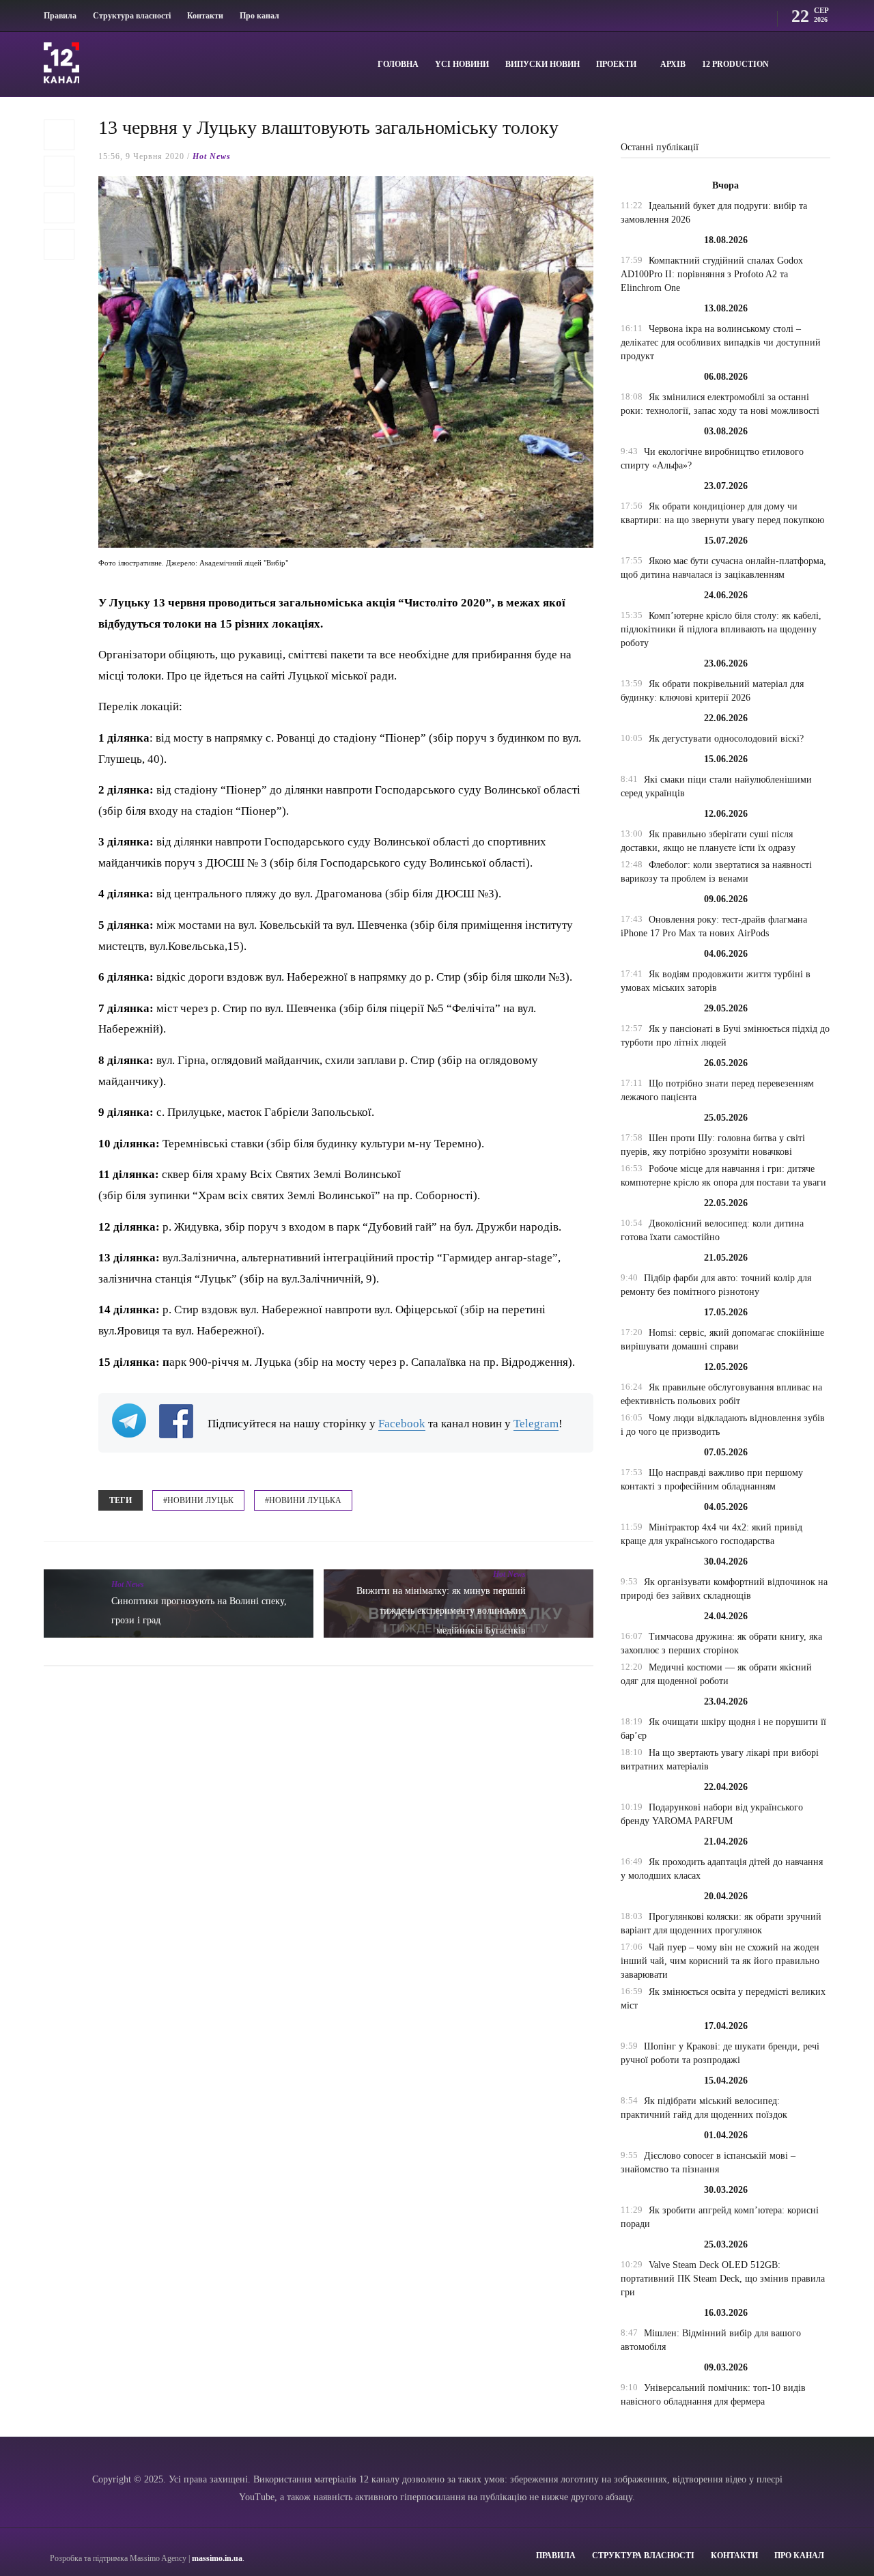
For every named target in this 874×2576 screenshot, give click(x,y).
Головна (398, 64)
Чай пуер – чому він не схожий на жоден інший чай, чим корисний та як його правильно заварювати (720, 1961)
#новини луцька (303, 1500)
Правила (60, 16)
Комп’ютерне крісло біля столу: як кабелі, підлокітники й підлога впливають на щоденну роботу (721, 629)
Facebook (402, 1424)
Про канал (259, 16)
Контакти (205, 16)
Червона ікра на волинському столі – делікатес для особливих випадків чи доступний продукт (721, 342)
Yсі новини (462, 64)
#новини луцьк (198, 1500)
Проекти (616, 64)
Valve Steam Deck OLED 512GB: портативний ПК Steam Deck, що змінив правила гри (723, 2279)
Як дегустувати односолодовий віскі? (726, 739)
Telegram (536, 1424)
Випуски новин (542, 64)
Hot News (212, 156)
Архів (673, 64)
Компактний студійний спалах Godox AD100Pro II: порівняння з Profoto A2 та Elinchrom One (712, 274)
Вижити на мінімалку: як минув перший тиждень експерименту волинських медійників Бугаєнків (441, 1611)
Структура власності (132, 16)
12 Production (735, 64)
